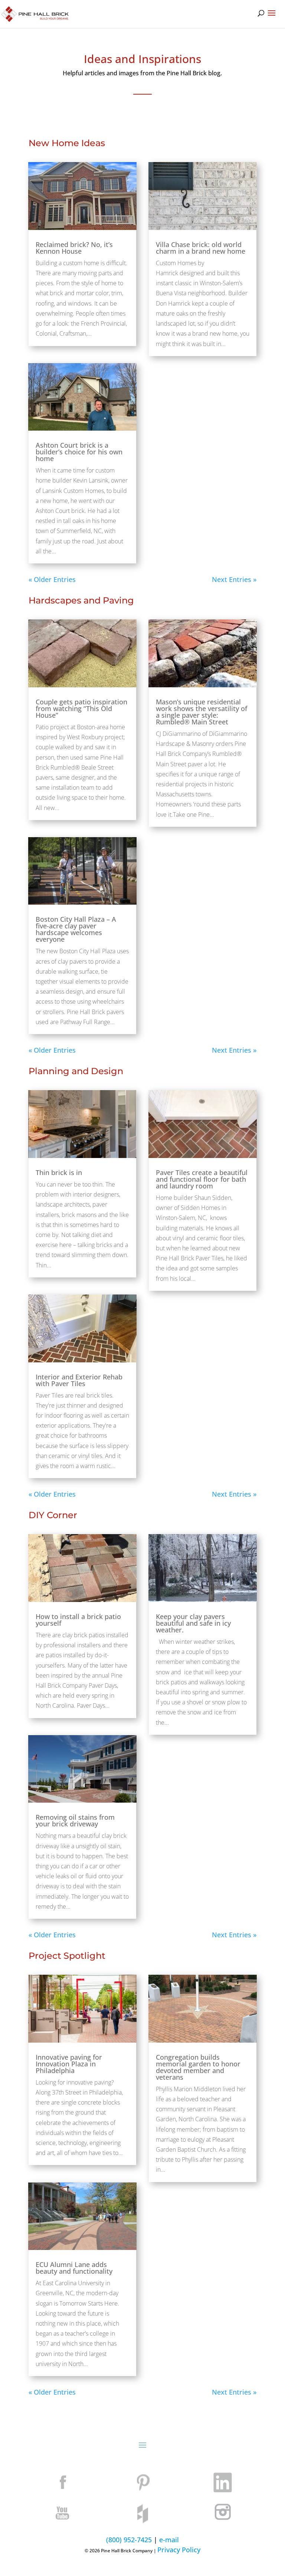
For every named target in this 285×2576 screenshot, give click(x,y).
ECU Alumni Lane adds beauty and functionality (74, 2268)
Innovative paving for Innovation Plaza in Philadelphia (69, 2064)
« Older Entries (52, 579)
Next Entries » (234, 579)
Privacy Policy (179, 2550)
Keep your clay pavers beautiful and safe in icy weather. (193, 1623)
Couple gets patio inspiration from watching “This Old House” (81, 708)
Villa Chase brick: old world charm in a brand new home (201, 248)
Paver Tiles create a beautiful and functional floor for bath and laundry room (202, 1179)
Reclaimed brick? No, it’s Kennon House (74, 248)
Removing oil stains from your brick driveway (75, 1820)
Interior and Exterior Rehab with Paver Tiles (79, 1380)
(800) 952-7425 (129, 2540)
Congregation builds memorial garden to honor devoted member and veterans (198, 2067)
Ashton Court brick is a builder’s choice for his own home (79, 452)
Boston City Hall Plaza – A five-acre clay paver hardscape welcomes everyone (76, 929)
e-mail (169, 2540)
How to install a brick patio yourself (78, 1620)
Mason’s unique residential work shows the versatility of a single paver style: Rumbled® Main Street (202, 712)
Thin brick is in (59, 1172)
